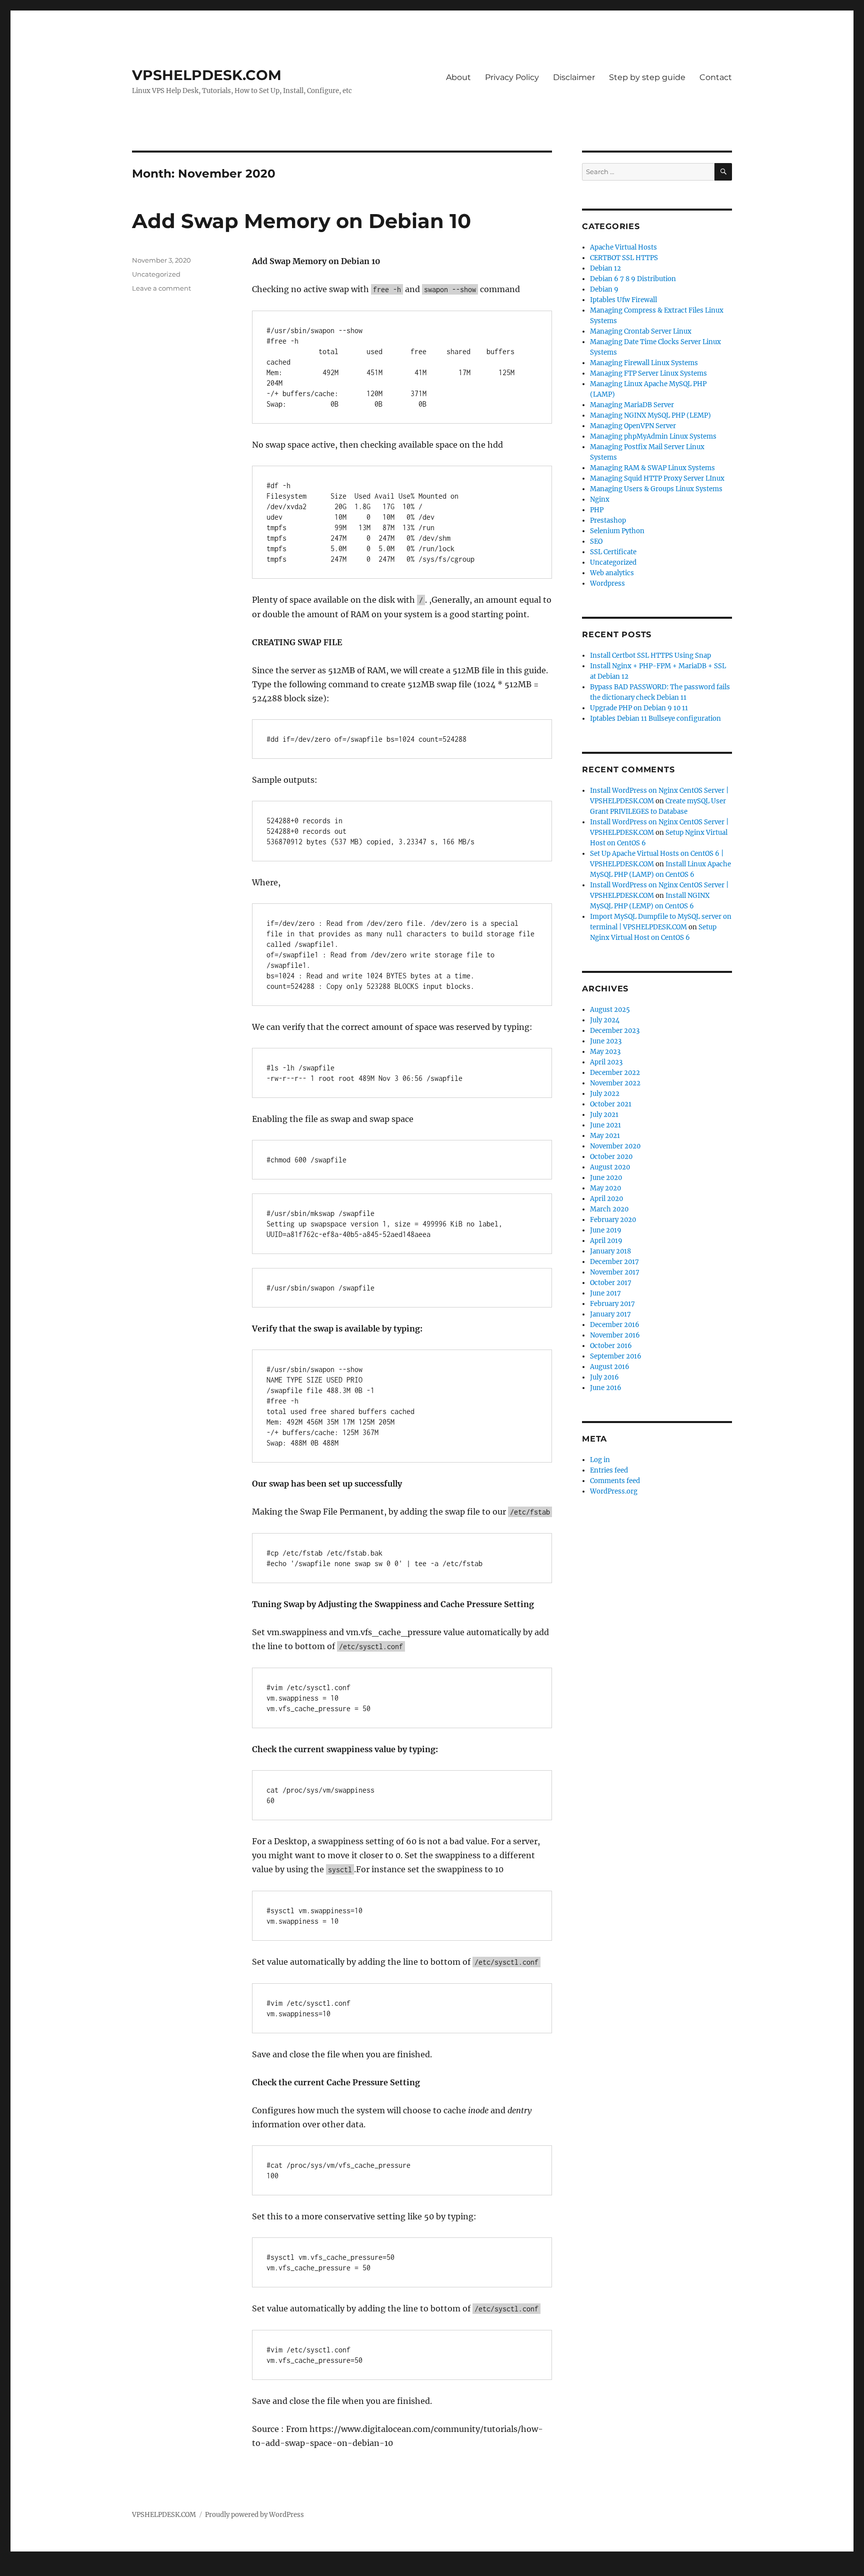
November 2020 (615, 1146)
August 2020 (610, 1167)
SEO (596, 541)
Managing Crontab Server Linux (641, 331)
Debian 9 (604, 289)
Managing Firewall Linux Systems (644, 363)
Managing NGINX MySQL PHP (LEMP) (650, 415)
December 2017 (614, 1262)
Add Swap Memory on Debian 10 (301, 221)
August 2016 (610, 1367)
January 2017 (610, 1314)
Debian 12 (605, 268)
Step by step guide (647, 77)
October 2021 (611, 1104)
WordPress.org (614, 1491)
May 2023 (605, 1052)
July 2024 (605, 1020)
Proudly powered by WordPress (254, 2515)
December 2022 (615, 1073)
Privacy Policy (512, 77)
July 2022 (605, 1094)
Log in (600, 1460)
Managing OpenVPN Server (633, 426)
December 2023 (615, 1031)
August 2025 (610, 1010)
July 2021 (604, 1115)
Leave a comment (161, 288)
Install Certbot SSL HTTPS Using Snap (650, 656)
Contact (716, 77)
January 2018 (610, 1251)
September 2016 (616, 1356)
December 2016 (615, 1325)
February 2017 (612, 1304)
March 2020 (609, 1209)
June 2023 (606, 1041)
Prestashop (608, 520)
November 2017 (615, 1272)
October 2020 (611, 1157)
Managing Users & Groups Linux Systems (656, 489)
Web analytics (612, 573)
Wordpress (607, 583)
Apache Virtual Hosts (623, 247)
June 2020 (606, 1178)
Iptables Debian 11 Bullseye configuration (655, 719)
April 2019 (606, 1241)
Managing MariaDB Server (632, 405)
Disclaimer (574, 77)
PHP (597, 510)
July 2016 (604, 1377)
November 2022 (615, 1083)
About (458, 77)
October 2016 (611, 1346)
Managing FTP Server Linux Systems (648, 373)
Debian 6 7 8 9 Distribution (633, 279)
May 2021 (605, 1136)
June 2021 (605, 1125)
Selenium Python (617, 531)
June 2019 (606, 1230)
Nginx (600, 499)
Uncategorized (156, 274)
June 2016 (606, 1388)
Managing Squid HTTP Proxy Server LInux (657, 478)
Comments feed (615, 1481)
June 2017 (605, 1293)
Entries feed (609, 1470)
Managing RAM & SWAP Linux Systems (652, 468)
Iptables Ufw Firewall (623, 300)
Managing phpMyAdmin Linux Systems (653, 436)
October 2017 (611, 1283)
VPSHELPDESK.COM (207, 75)
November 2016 (615, 1335)
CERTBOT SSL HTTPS (624, 258)
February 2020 (613, 1220)
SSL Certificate (613, 552)
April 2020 (606, 1199)
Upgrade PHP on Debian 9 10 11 (639, 708)
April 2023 (606, 1062)
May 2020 (605, 1188)
